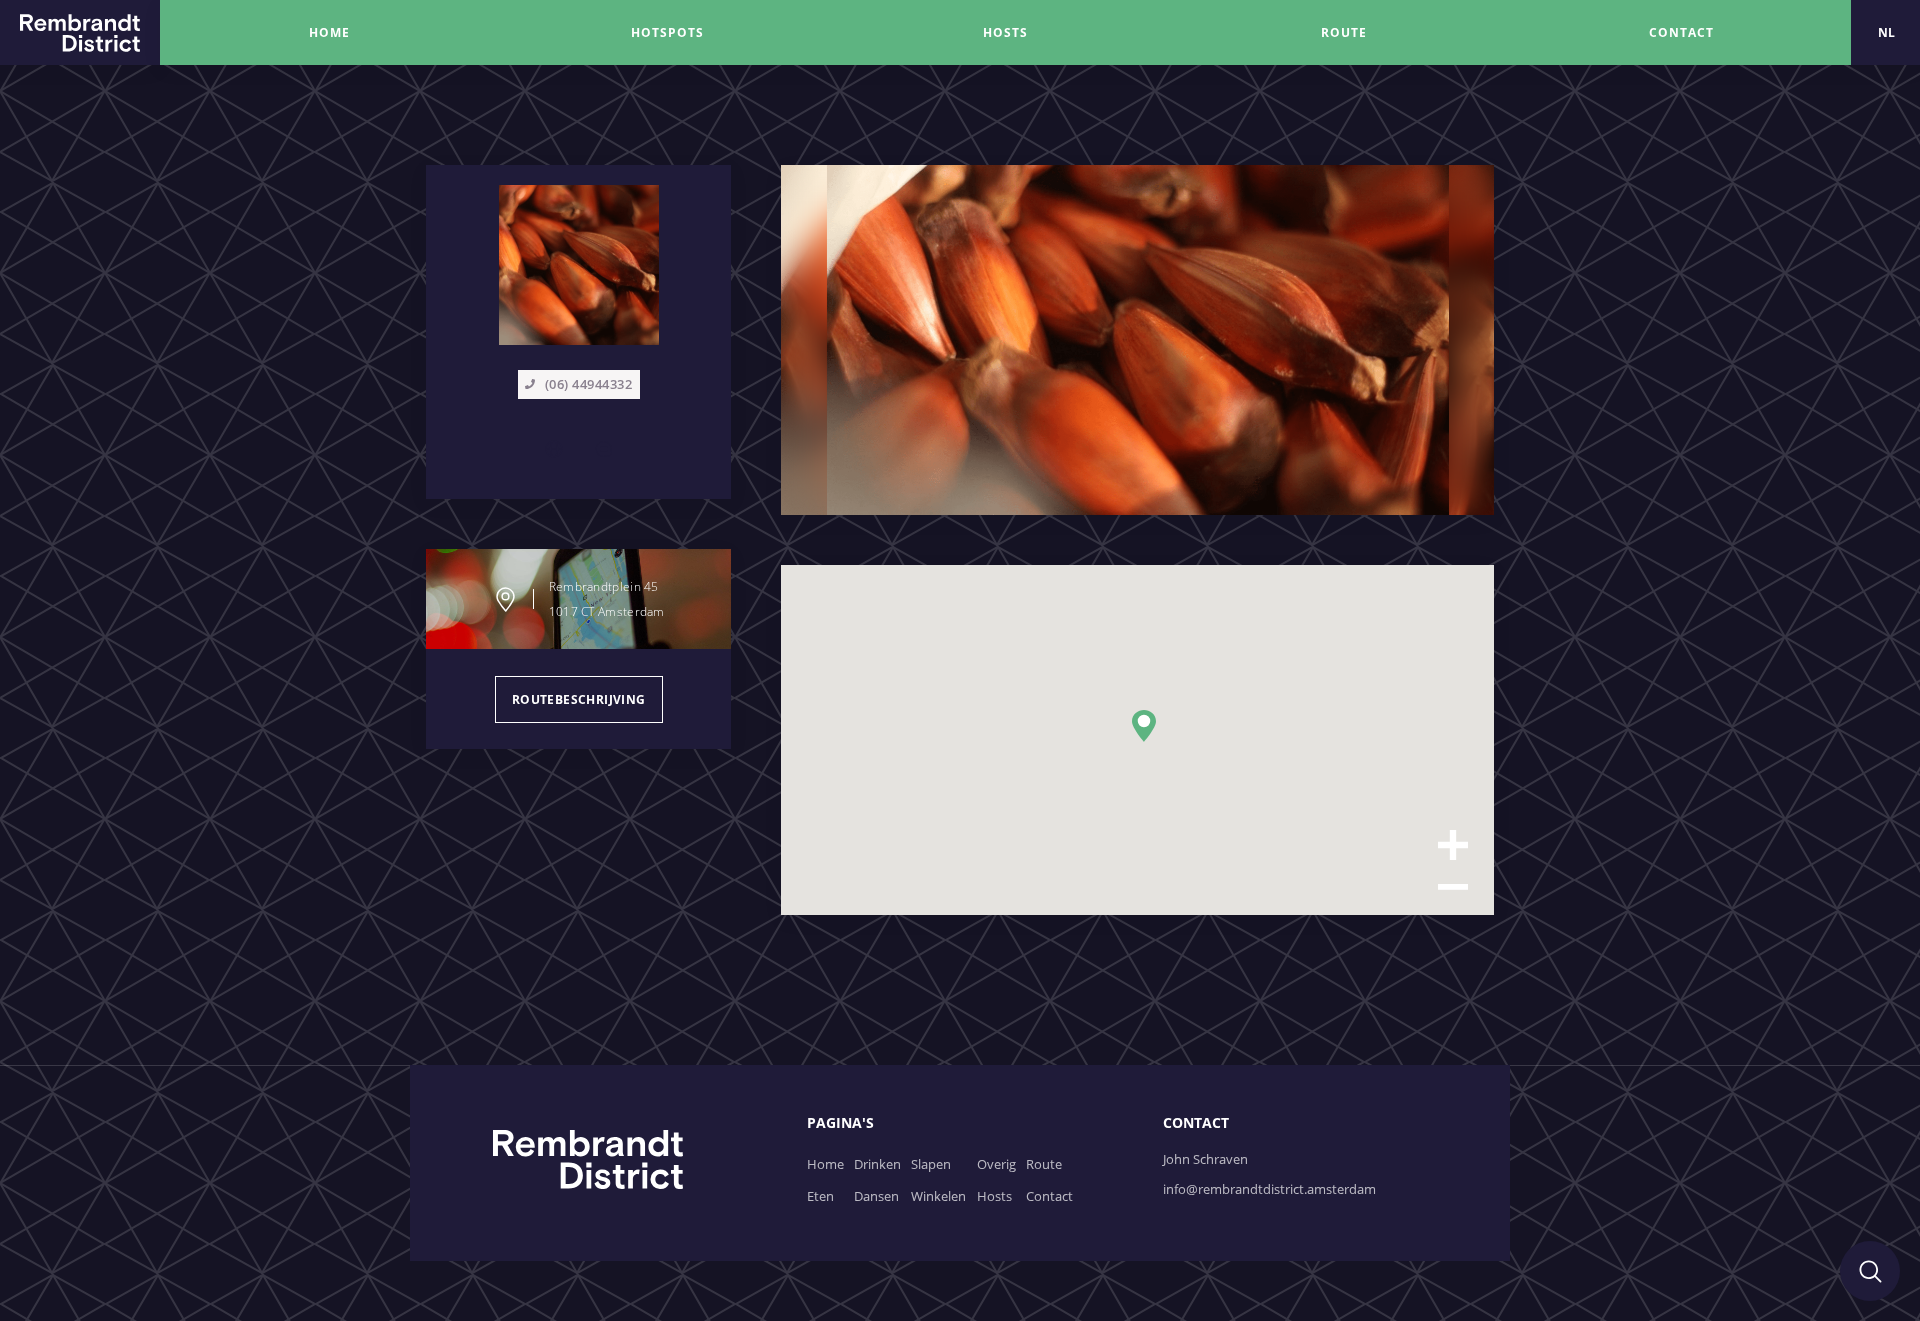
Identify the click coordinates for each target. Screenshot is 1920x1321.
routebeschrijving (579, 699)
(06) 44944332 (589, 384)
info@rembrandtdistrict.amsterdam (1269, 1189)
